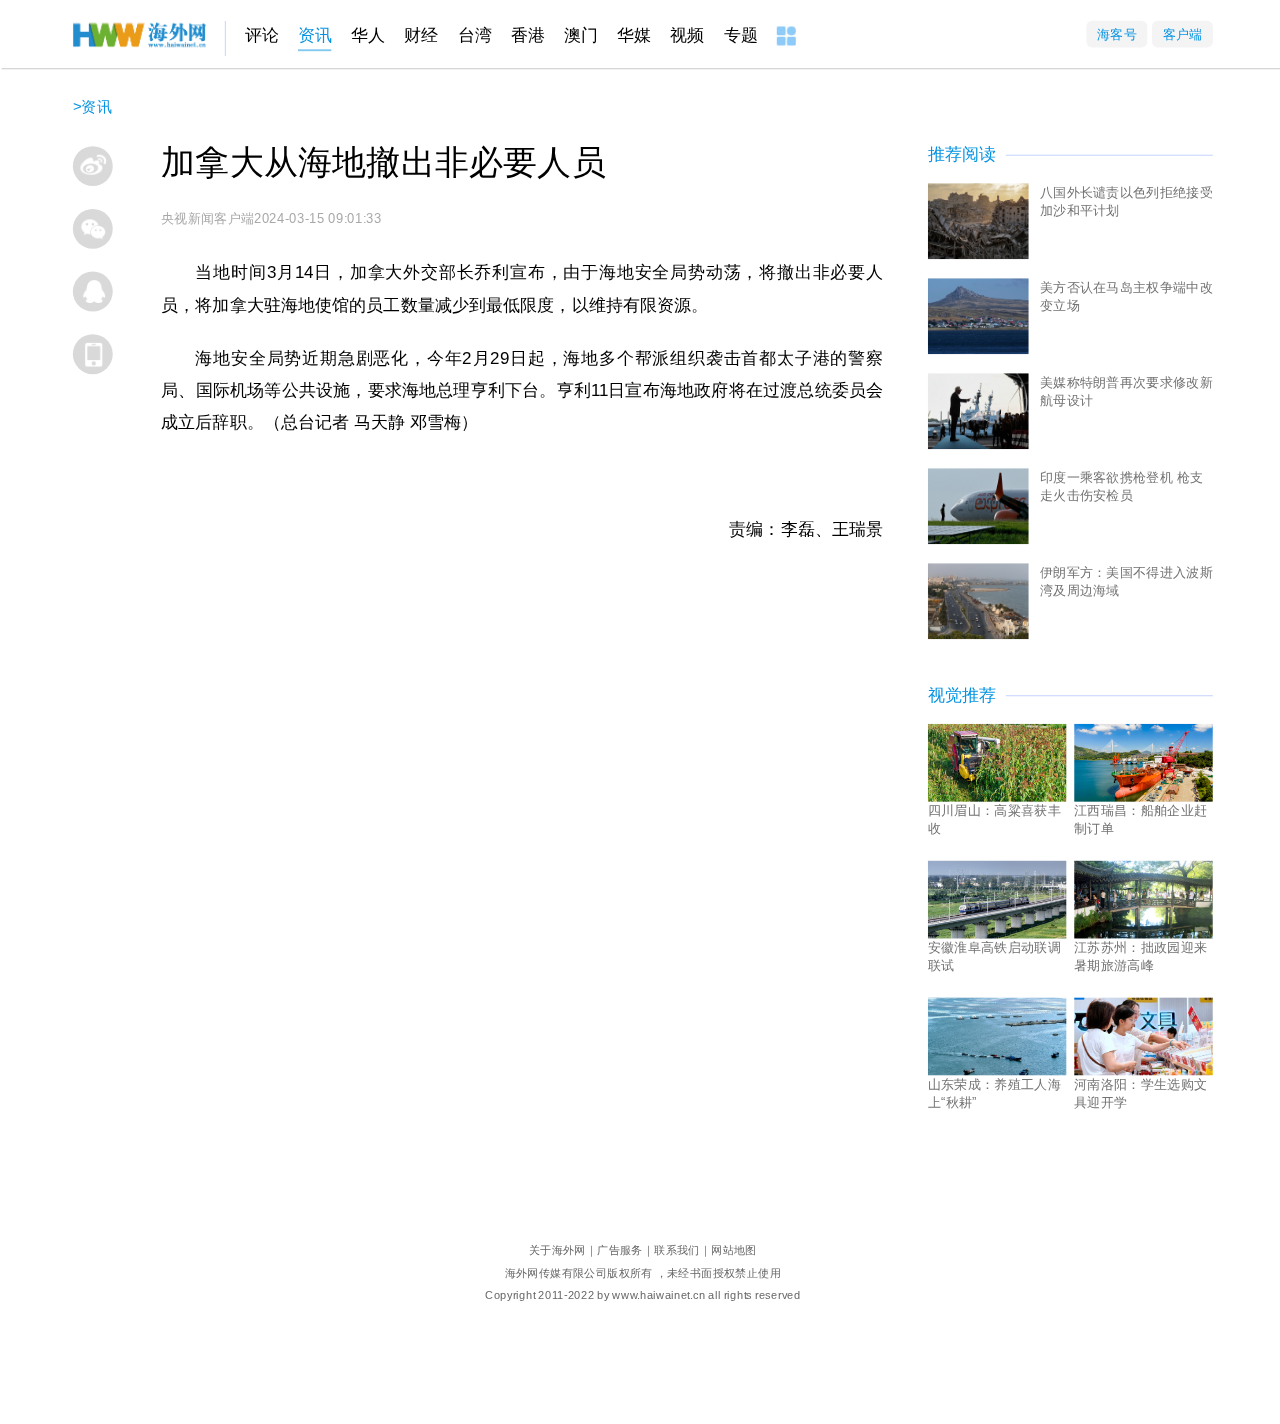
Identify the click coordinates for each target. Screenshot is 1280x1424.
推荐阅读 (962, 154)
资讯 (315, 35)
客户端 (1182, 33)
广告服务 (620, 1249)
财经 (421, 35)
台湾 (475, 35)
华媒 (634, 35)
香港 (528, 35)
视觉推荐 (962, 695)
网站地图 (734, 1249)
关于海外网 (557, 1249)
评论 (262, 35)
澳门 (581, 35)
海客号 (1117, 33)
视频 (687, 35)
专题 (741, 35)
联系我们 (677, 1249)
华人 (368, 35)
